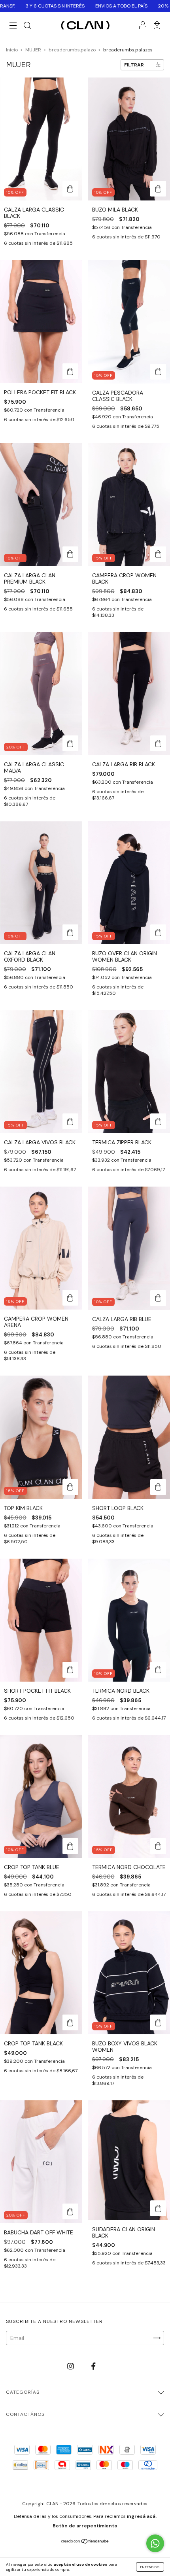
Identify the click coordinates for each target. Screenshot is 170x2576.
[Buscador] (27, 26)
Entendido (150, 2567)
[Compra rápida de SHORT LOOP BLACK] (158, 1487)
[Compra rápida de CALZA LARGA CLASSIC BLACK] (70, 189)
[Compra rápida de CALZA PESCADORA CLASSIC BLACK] (158, 372)
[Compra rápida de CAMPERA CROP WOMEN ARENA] (70, 1298)
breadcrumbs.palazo (72, 50)
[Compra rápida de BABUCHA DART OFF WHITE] (70, 2211)
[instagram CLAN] (71, 2366)
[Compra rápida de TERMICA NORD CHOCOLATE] (158, 1846)
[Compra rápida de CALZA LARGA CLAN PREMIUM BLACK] (70, 554)
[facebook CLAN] (93, 2366)
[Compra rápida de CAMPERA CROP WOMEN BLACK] (158, 554)
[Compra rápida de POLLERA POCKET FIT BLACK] (70, 371)
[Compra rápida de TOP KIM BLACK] (70, 1487)
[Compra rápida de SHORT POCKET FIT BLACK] (70, 1670)
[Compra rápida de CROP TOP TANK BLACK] (70, 2022)
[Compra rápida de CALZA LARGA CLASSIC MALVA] (70, 743)
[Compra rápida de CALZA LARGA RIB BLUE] (158, 1298)
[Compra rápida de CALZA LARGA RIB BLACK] (158, 743)
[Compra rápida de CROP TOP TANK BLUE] (70, 1846)
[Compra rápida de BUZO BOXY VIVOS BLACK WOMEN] (158, 2022)
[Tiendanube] (85, 2542)
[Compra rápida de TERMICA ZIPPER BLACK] (158, 1121)
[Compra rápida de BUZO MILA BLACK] (158, 189)
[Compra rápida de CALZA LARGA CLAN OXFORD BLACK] (70, 932)
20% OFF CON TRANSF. (81, 6)
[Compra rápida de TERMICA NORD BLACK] (158, 1670)
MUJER (33, 50)
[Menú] (13, 26)
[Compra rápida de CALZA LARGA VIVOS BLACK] (70, 1121)
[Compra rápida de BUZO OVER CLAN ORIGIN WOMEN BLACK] (158, 932)
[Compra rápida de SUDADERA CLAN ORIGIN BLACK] (158, 2208)
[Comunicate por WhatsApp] (155, 2543)
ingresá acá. (142, 2516)
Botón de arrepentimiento (85, 2526)
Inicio (12, 50)
